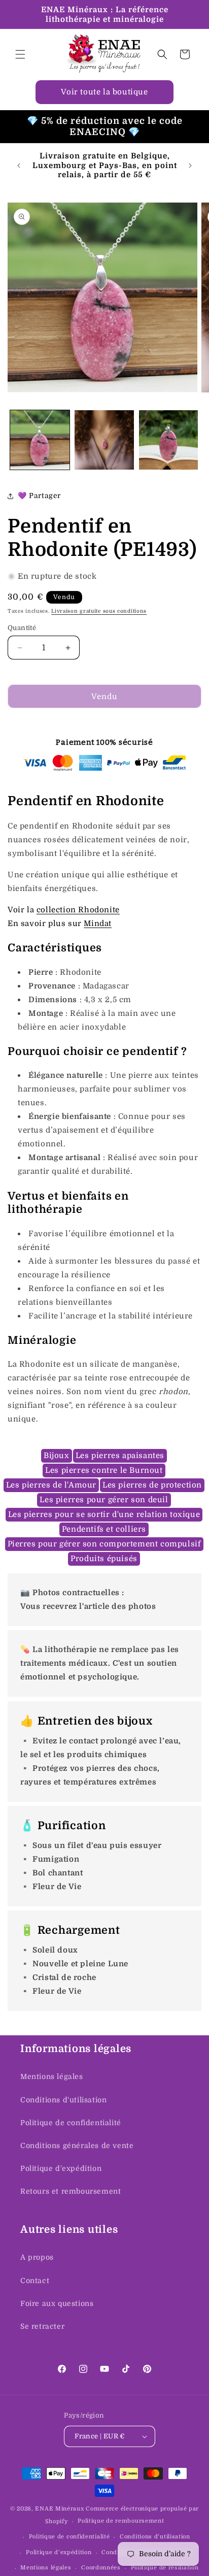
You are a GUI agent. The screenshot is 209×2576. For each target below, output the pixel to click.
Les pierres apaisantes (120, 1456)
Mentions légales (52, 2076)
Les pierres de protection (152, 1485)
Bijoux (57, 1456)
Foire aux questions (57, 2303)
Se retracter (42, 2326)
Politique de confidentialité (71, 2123)
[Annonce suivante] (190, 166)
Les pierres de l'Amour (51, 1485)
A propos (37, 2257)
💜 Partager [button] (39, 496)
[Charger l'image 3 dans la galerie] (169, 440)
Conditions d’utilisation (155, 2537)
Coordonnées (101, 2568)
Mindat (98, 923)
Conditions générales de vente (77, 2145)
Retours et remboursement (71, 2191)
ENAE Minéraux (59, 2509)
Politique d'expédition (61, 2168)
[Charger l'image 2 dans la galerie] (104, 440)
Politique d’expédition (59, 2552)
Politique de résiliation (165, 2568)
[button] (20, 54)
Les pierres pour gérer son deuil (104, 1500)
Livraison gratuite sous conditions (99, 611)
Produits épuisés (104, 1559)
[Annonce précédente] (19, 166)
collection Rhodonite (78, 910)
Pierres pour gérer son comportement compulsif (104, 1544)
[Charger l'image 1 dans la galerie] (40, 440)
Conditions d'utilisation (63, 2100)
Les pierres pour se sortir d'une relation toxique (104, 1514)
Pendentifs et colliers (104, 1529)
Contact (35, 2281)
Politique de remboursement (121, 2521)
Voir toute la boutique (104, 92)
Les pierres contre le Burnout (104, 1470)
